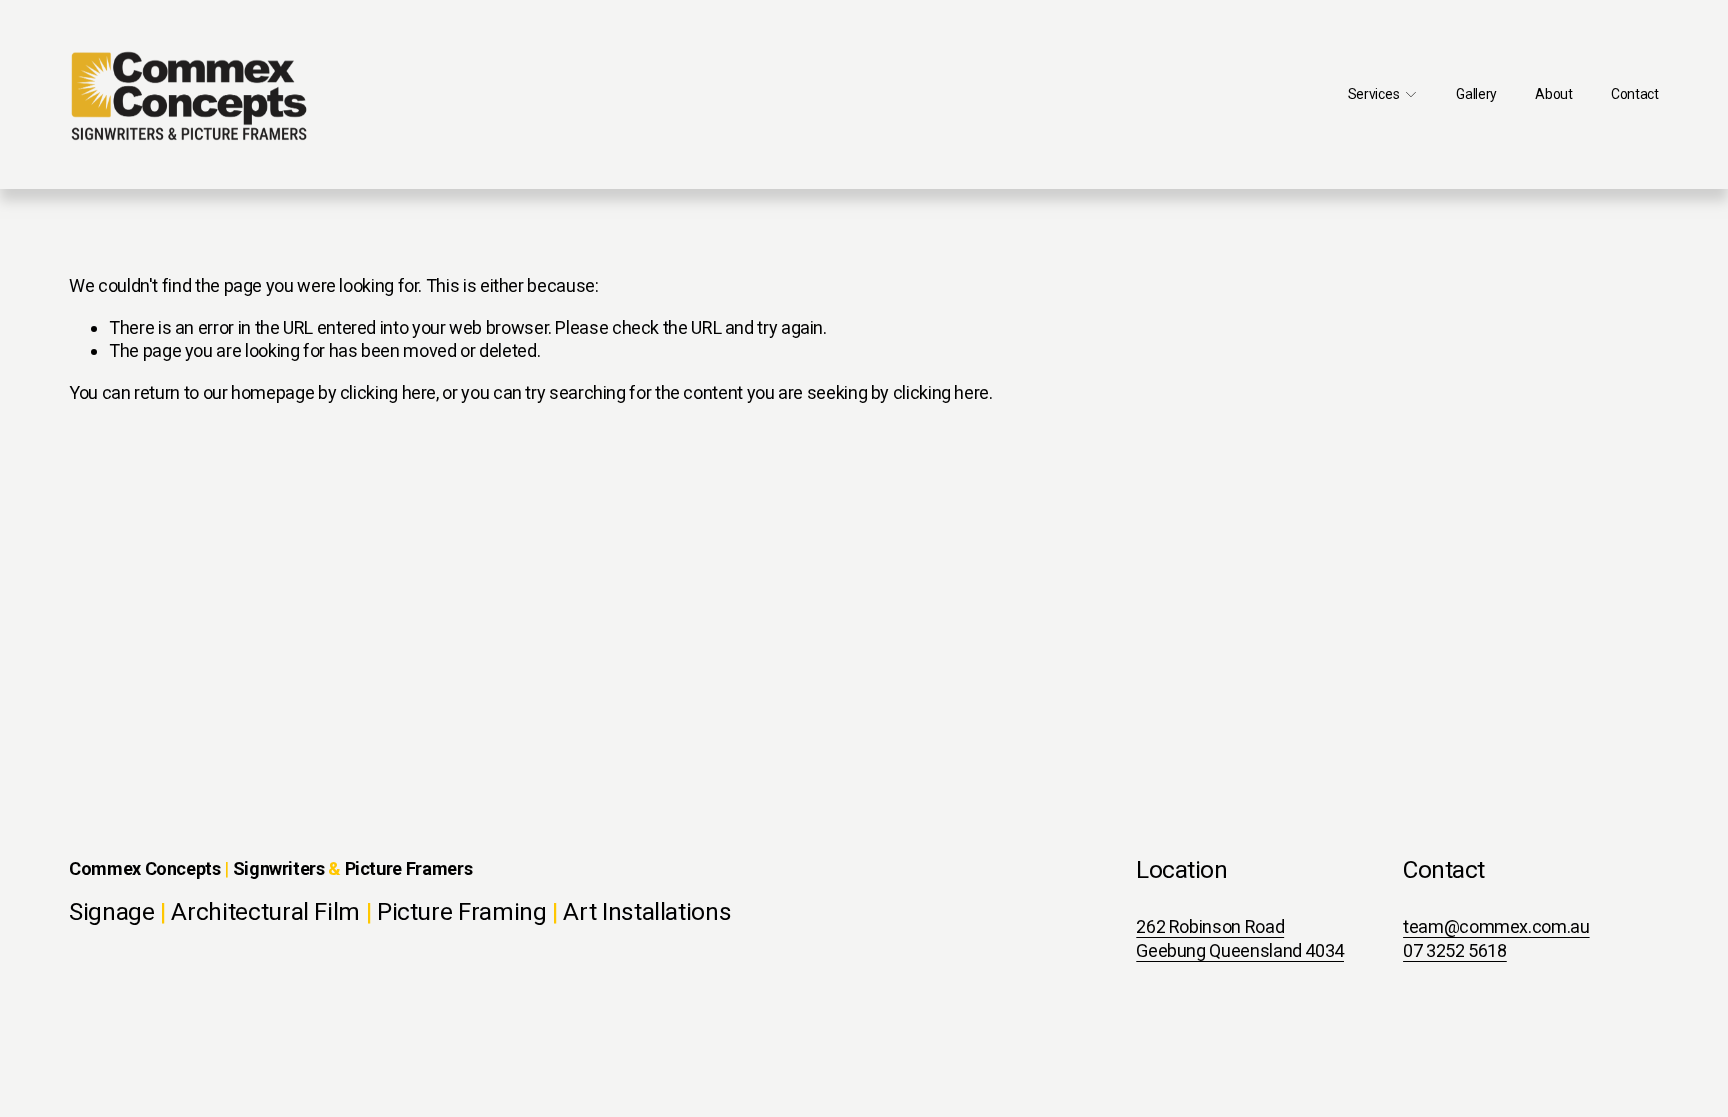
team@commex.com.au (1496, 926)
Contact (1635, 94)
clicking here (388, 392)
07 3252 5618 (1455, 950)
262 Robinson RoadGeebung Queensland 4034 (1240, 938)
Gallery (1476, 94)
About (1554, 94)
